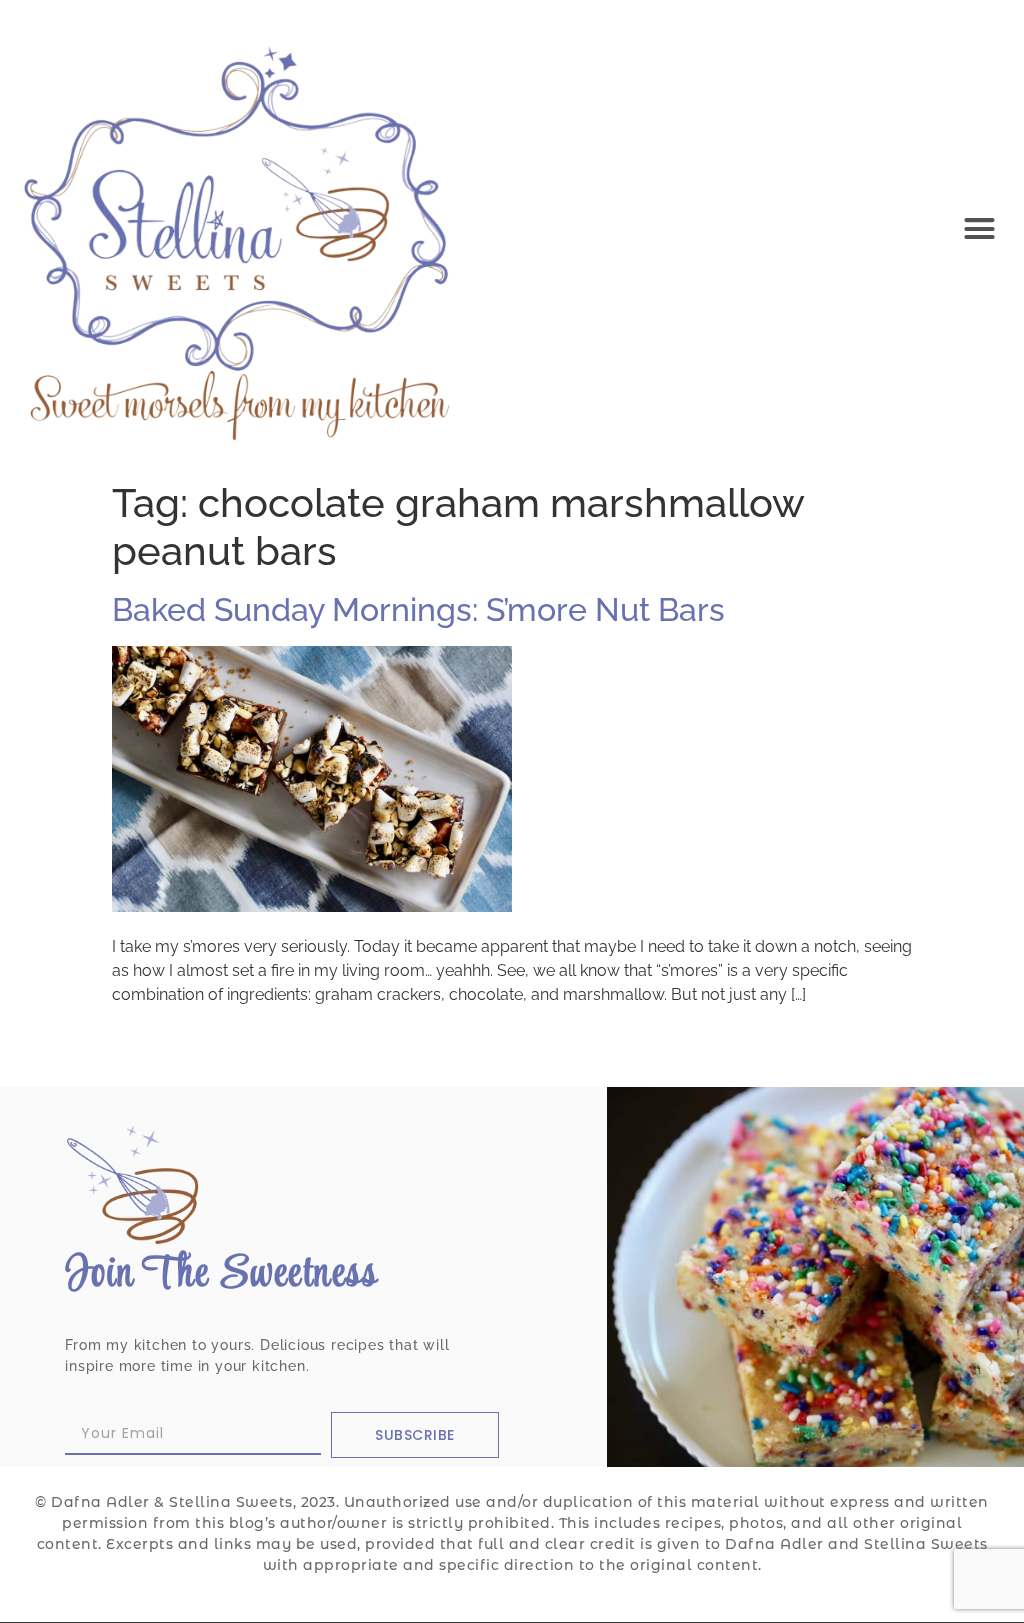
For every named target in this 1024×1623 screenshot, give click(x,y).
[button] (979, 228)
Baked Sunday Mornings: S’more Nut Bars (418, 609)
